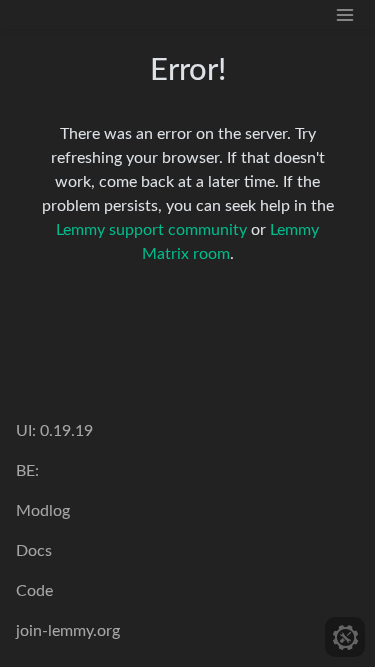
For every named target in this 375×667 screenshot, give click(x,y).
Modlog (43, 511)
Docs (34, 551)
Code (34, 591)
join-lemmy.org (68, 631)
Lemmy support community (151, 230)
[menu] (345, 14)
